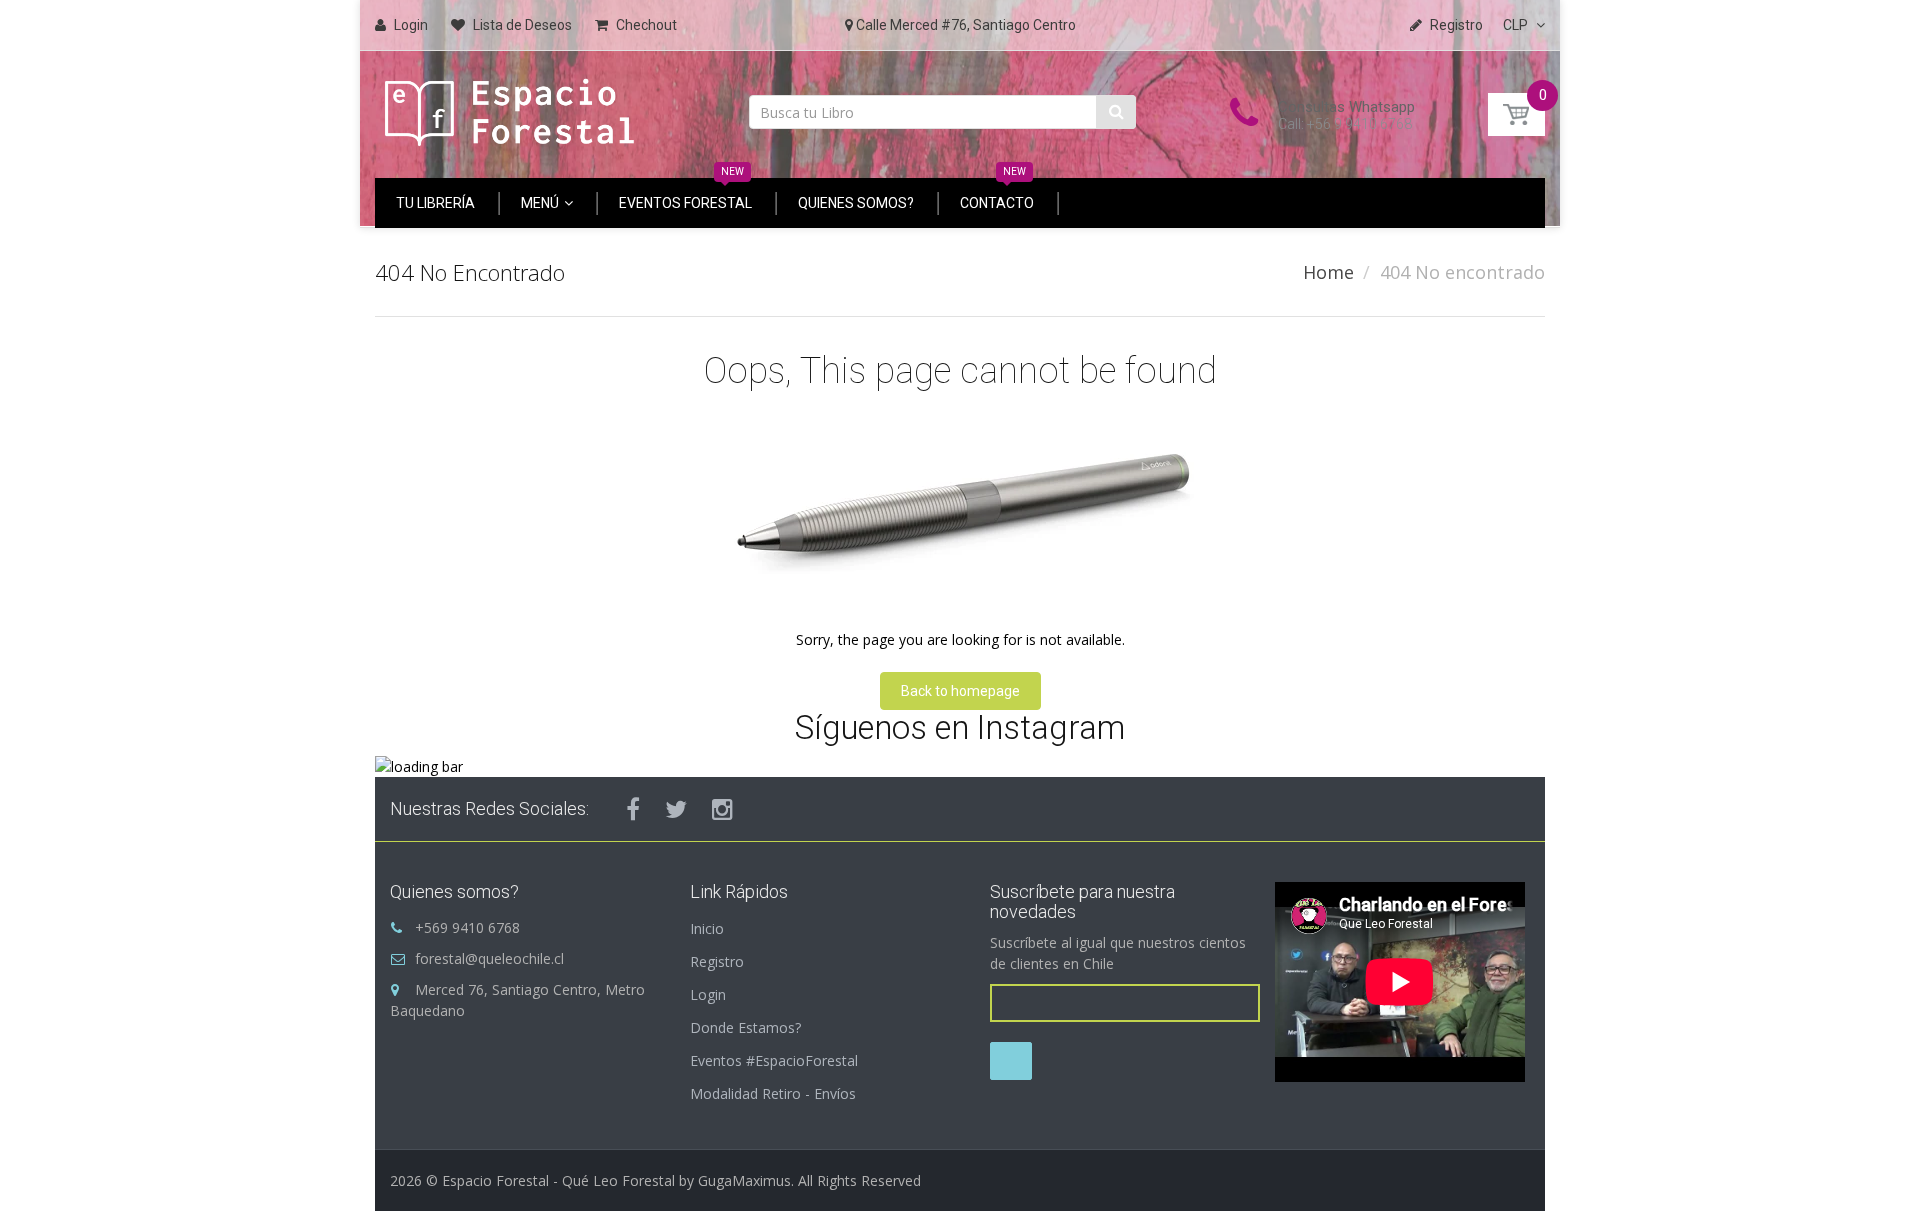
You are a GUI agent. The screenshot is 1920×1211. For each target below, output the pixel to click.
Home (1328, 272)
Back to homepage (960, 691)
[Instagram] (722, 809)
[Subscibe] (1011, 1061)
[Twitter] (676, 809)
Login (708, 994)
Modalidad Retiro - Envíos (773, 1093)
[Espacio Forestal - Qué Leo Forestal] (510, 107)
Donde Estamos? (745, 1027)
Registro (717, 961)
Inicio (707, 928)
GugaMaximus (744, 1180)
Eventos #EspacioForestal (774, 1060)
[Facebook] (633, 809)
